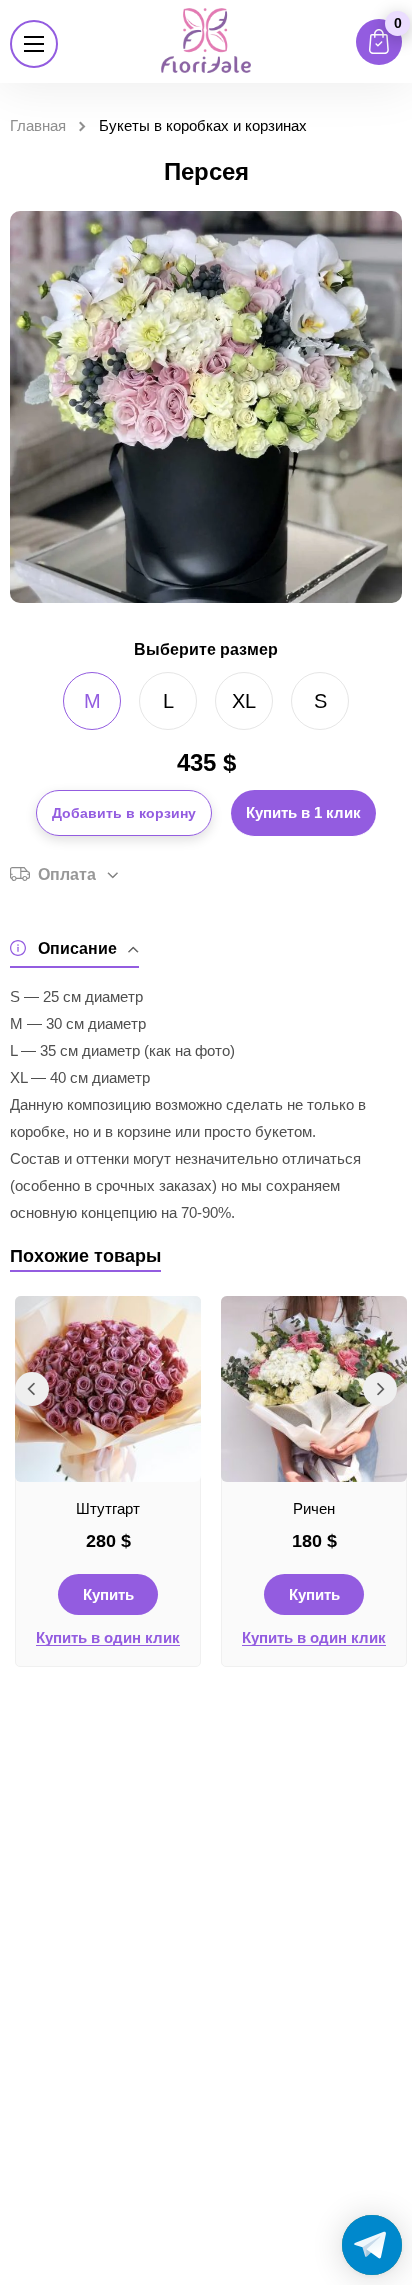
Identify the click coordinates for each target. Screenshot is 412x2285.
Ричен (314, 1508)
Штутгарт (108, 1508)
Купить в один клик (108, 1638)
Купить (108, 1594)
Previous (32, 1389)
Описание (77, 948)
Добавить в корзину (124, 813)
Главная (38, 125)
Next (380, 1389)
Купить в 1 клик (303, 812)
